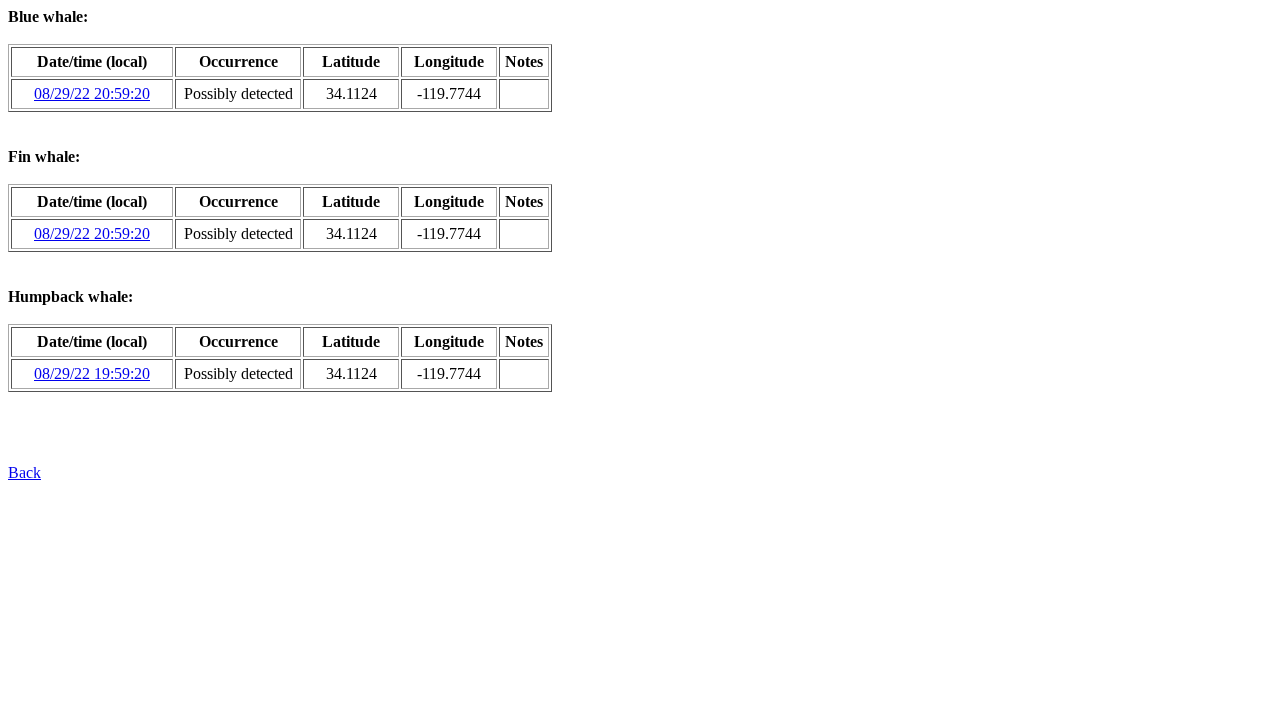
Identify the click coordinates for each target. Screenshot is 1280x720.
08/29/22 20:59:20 (92, 93)
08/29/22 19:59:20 (92, 373)
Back (24, 472)
